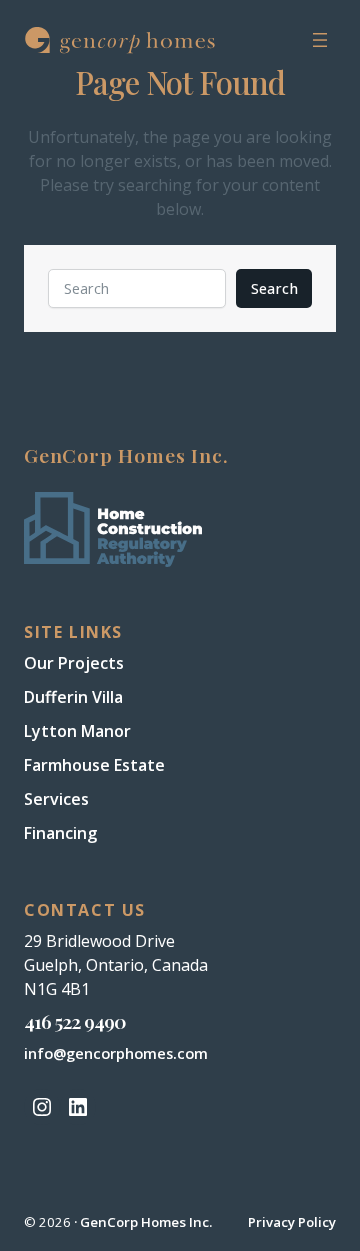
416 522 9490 (75, 1021)
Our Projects (74, 663)
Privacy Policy (292, 1222)
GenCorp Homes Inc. (146, 1222)
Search (274, 288)
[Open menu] (320, 40)
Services (56, 799)
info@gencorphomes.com (116, 1053)
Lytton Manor (77, 731)
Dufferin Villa (73, 697)
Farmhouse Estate (94, 765)
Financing (60, 833)
